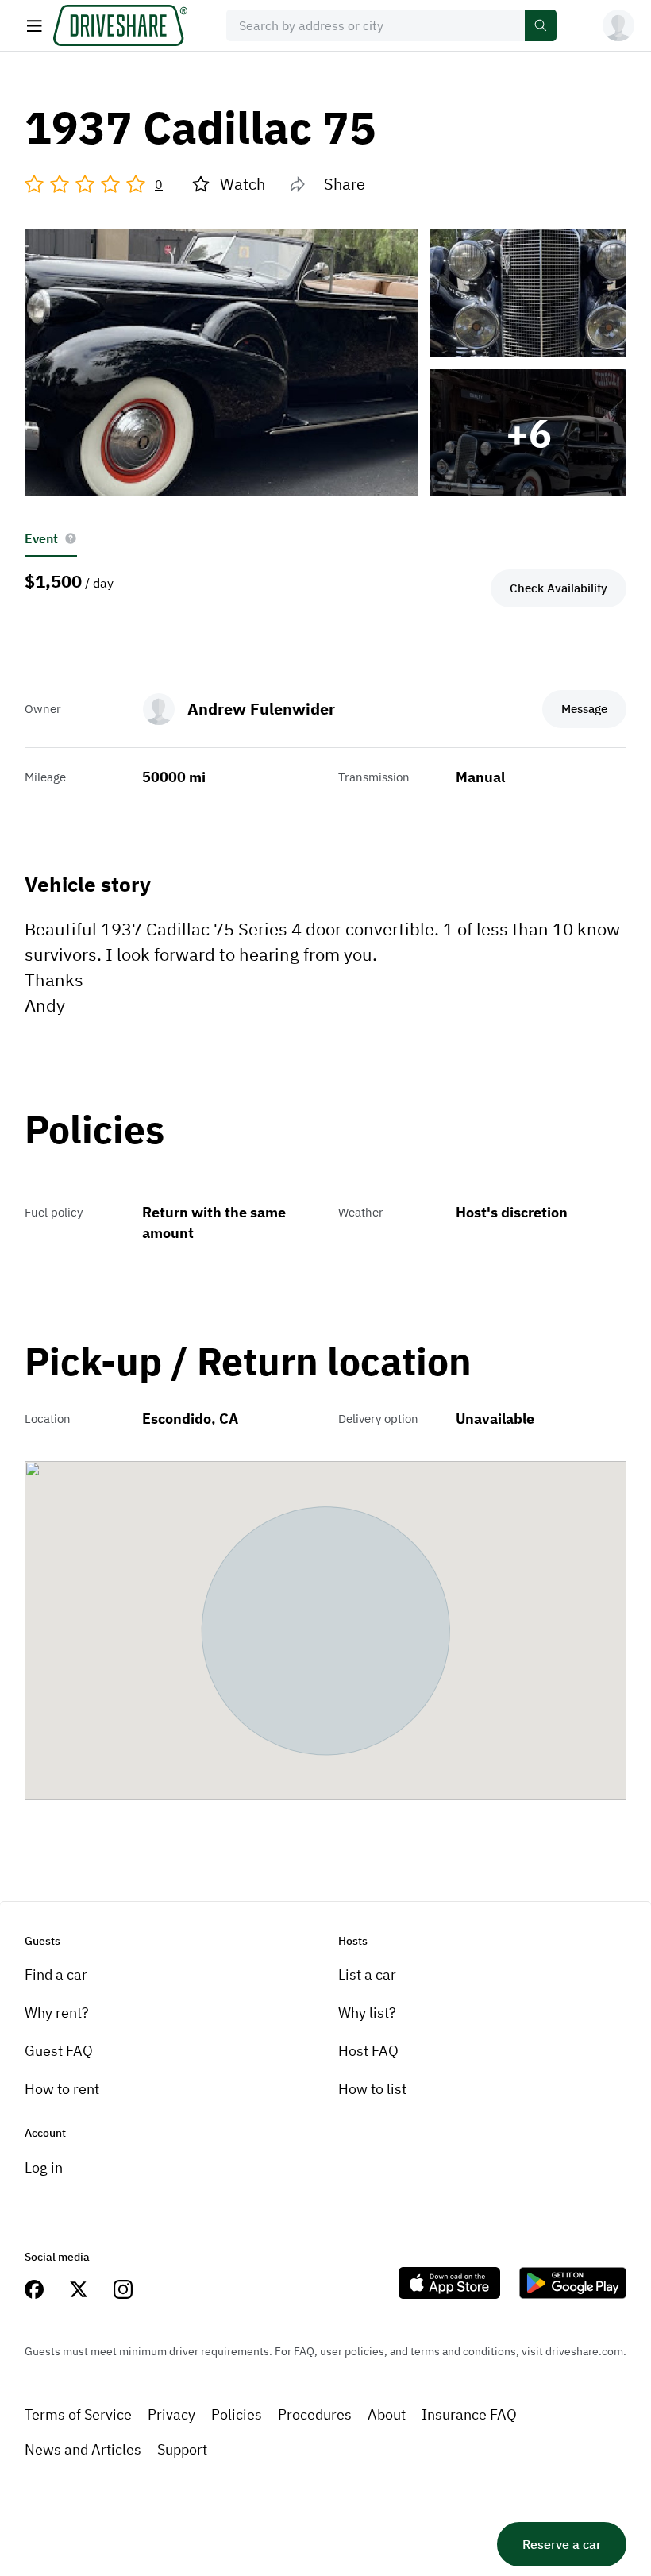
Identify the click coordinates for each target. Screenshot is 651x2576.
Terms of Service (78, 2414)
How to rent (62, 2089)
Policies (237, 2414)
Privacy (171, 2414)
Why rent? (57, 2013)
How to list (372, 2089)
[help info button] (71, 538)
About (387, 2414)
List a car (367, 1974)
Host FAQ (368, 2051)
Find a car (56, 1974)
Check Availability (559, 588)
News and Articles (83, 2449)
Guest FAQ (59, 2051)
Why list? (367, 2013)
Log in (44, 2167)
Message (584, 709)
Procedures (315, 2414)
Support (182, 2449)
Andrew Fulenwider (261, 709)
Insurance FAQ (469, 2414)
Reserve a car (562, 2544)
